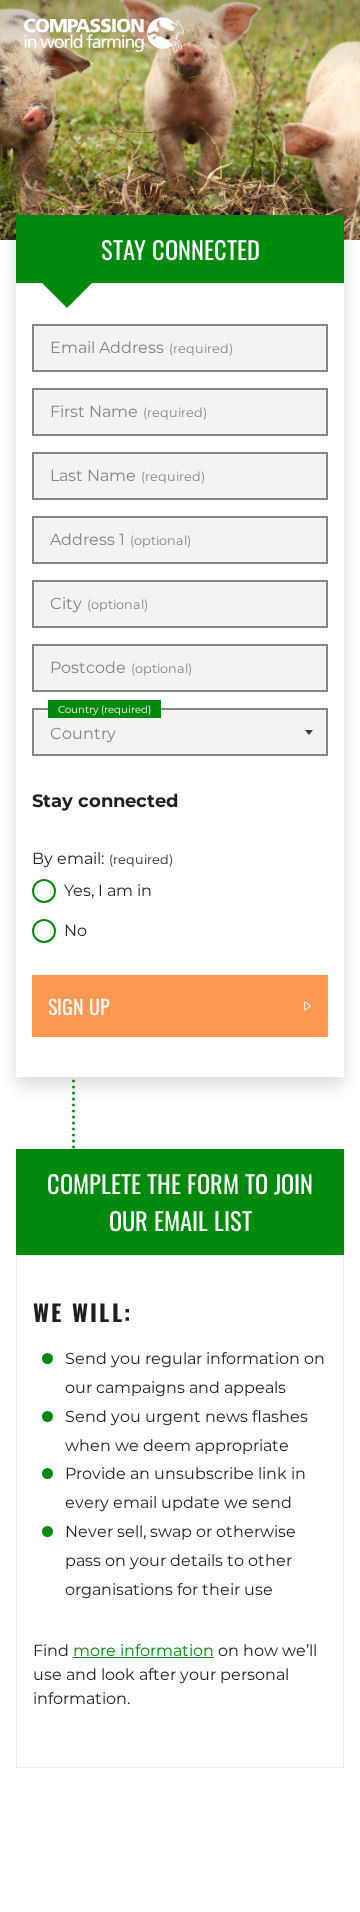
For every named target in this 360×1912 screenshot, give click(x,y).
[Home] (104, 35)
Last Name (127, 476)
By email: (102, 858)
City (99, 604)
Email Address (141, 348)
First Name (128, 412)
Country (104, 709)
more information (143, 1650)
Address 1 (120, 540)
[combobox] (180, 732)
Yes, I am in (108, 890)
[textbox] (180, 734)
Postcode (121, 668)
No (75, 930)
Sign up (79, 1006)
